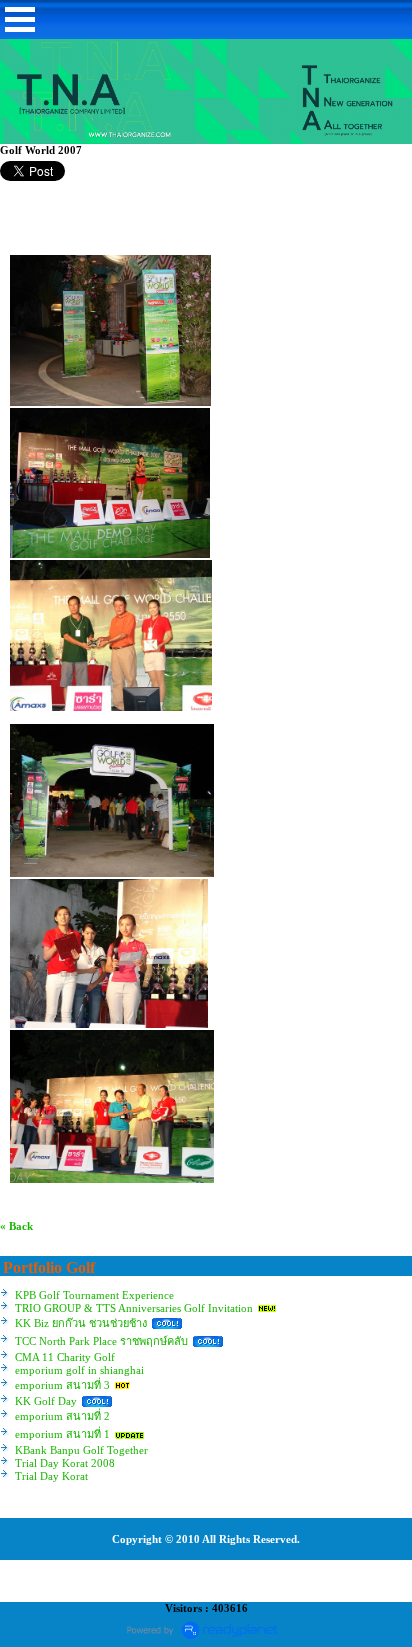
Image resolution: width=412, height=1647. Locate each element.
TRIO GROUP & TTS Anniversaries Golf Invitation (134, 1308)
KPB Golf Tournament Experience (94, 1295)
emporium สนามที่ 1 (62, 1434)
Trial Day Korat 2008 (65, 1463)
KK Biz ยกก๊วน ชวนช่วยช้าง (81, 1323)
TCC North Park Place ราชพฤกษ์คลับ (101, 1341)
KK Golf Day (46, 1401)
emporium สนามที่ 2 (62, 1416)
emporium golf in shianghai (79, 1370)
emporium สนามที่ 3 (62, 1385)
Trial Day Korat (51, 1476)
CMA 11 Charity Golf (65, 1357)
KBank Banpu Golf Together (81, 1450)
